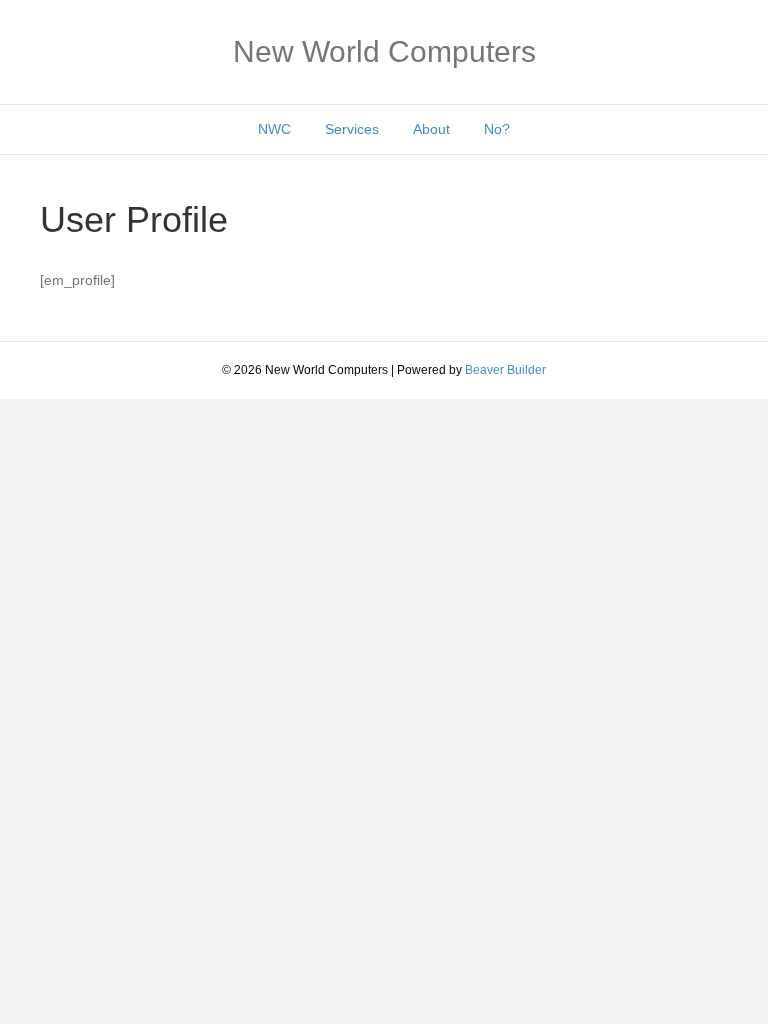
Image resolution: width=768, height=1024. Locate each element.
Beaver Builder (505, 370)
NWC (274, 129)
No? (497, 129)
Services (352, 129)
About (431, 129)
